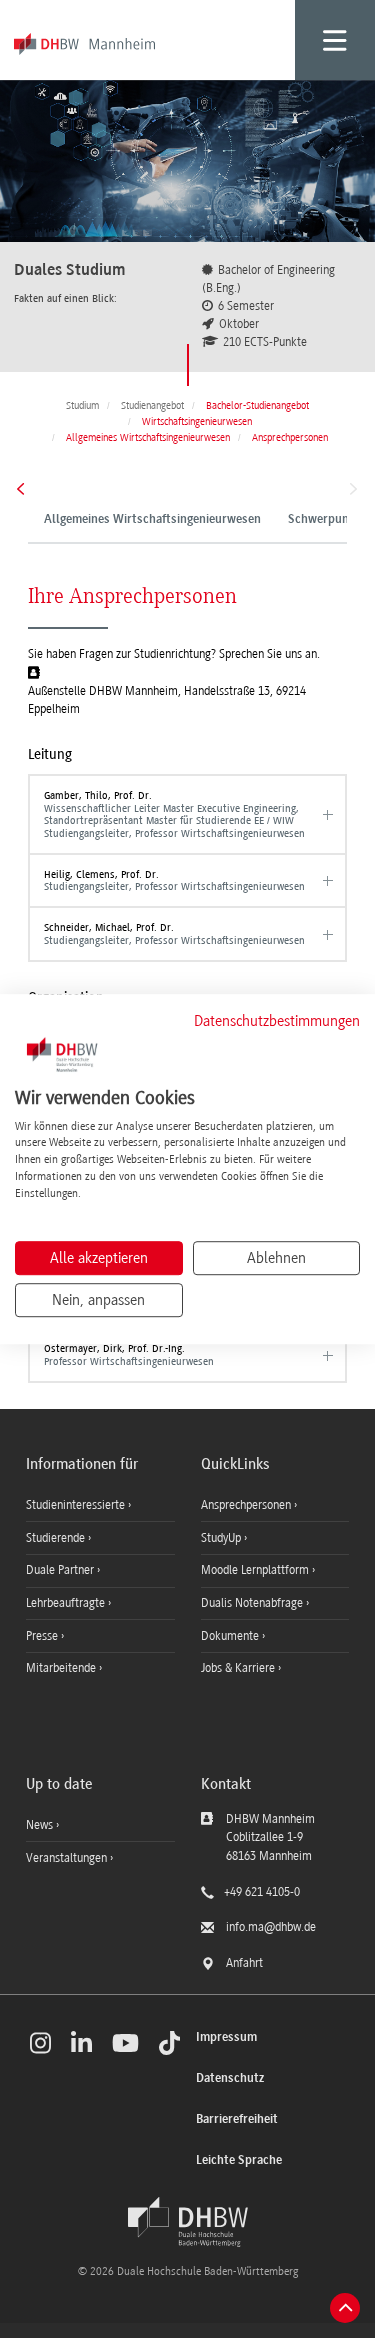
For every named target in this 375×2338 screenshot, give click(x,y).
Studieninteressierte (77, 1505)
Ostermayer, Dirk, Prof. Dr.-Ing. (129, 1354)
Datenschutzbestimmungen (277, 1021)
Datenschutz (230, 2078)
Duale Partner (61, 1570)
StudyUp (222, 1538)
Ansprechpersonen (247, 1505)
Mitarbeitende (62, 1668)
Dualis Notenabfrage (253, 1603)
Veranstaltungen (66, 1858)
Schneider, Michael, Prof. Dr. (174, 933)
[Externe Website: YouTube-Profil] (125, 2043)
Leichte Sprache (239, 2160)
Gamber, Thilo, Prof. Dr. (174, 814)
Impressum (226, 2037)
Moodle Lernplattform (256, 1570)
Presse (43, 1636)
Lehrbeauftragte (67, 1603)
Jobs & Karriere (239, 1668)
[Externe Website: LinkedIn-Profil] (81, 2043)
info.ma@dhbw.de (271, 1927)
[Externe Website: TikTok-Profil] (169, 2043)
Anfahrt (244, 1963)
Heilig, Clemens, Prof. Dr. (174, 880)
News (39, 1825)
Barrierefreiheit (237, 2119)
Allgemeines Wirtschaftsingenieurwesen (152, 520)
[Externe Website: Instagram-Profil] (40, 2043)
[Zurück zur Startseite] (188, 2222)
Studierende (57, 1538)
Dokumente (231, 1636)
